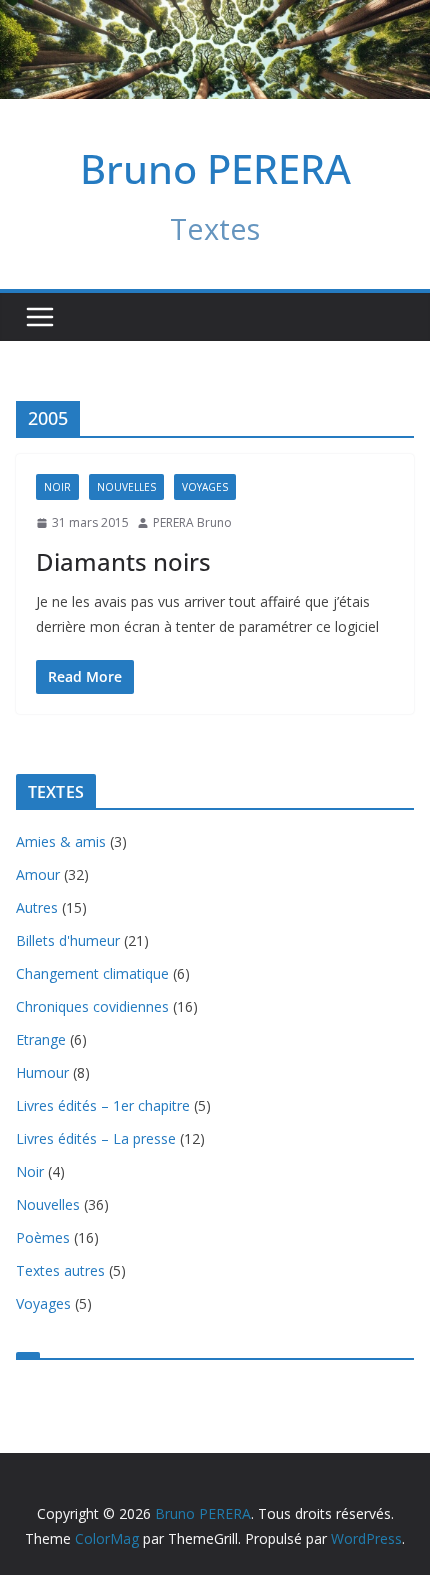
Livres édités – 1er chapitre (103, 1105)
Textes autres (60, 1270)
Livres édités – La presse (96, 1138)
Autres (37, 907)
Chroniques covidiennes (92, 1006)
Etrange (41, 1039)
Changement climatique (92, 973)
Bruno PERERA (215, 168)
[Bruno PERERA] (215, 14)
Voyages (205, 487)
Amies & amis (61, 841)
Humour (42, 1072)
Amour (38, 874)
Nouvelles (126, 487)
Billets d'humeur (68, 940)
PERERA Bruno (192, 522)
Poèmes (43, 1237)
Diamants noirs (123, 561)
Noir (57, 487)
